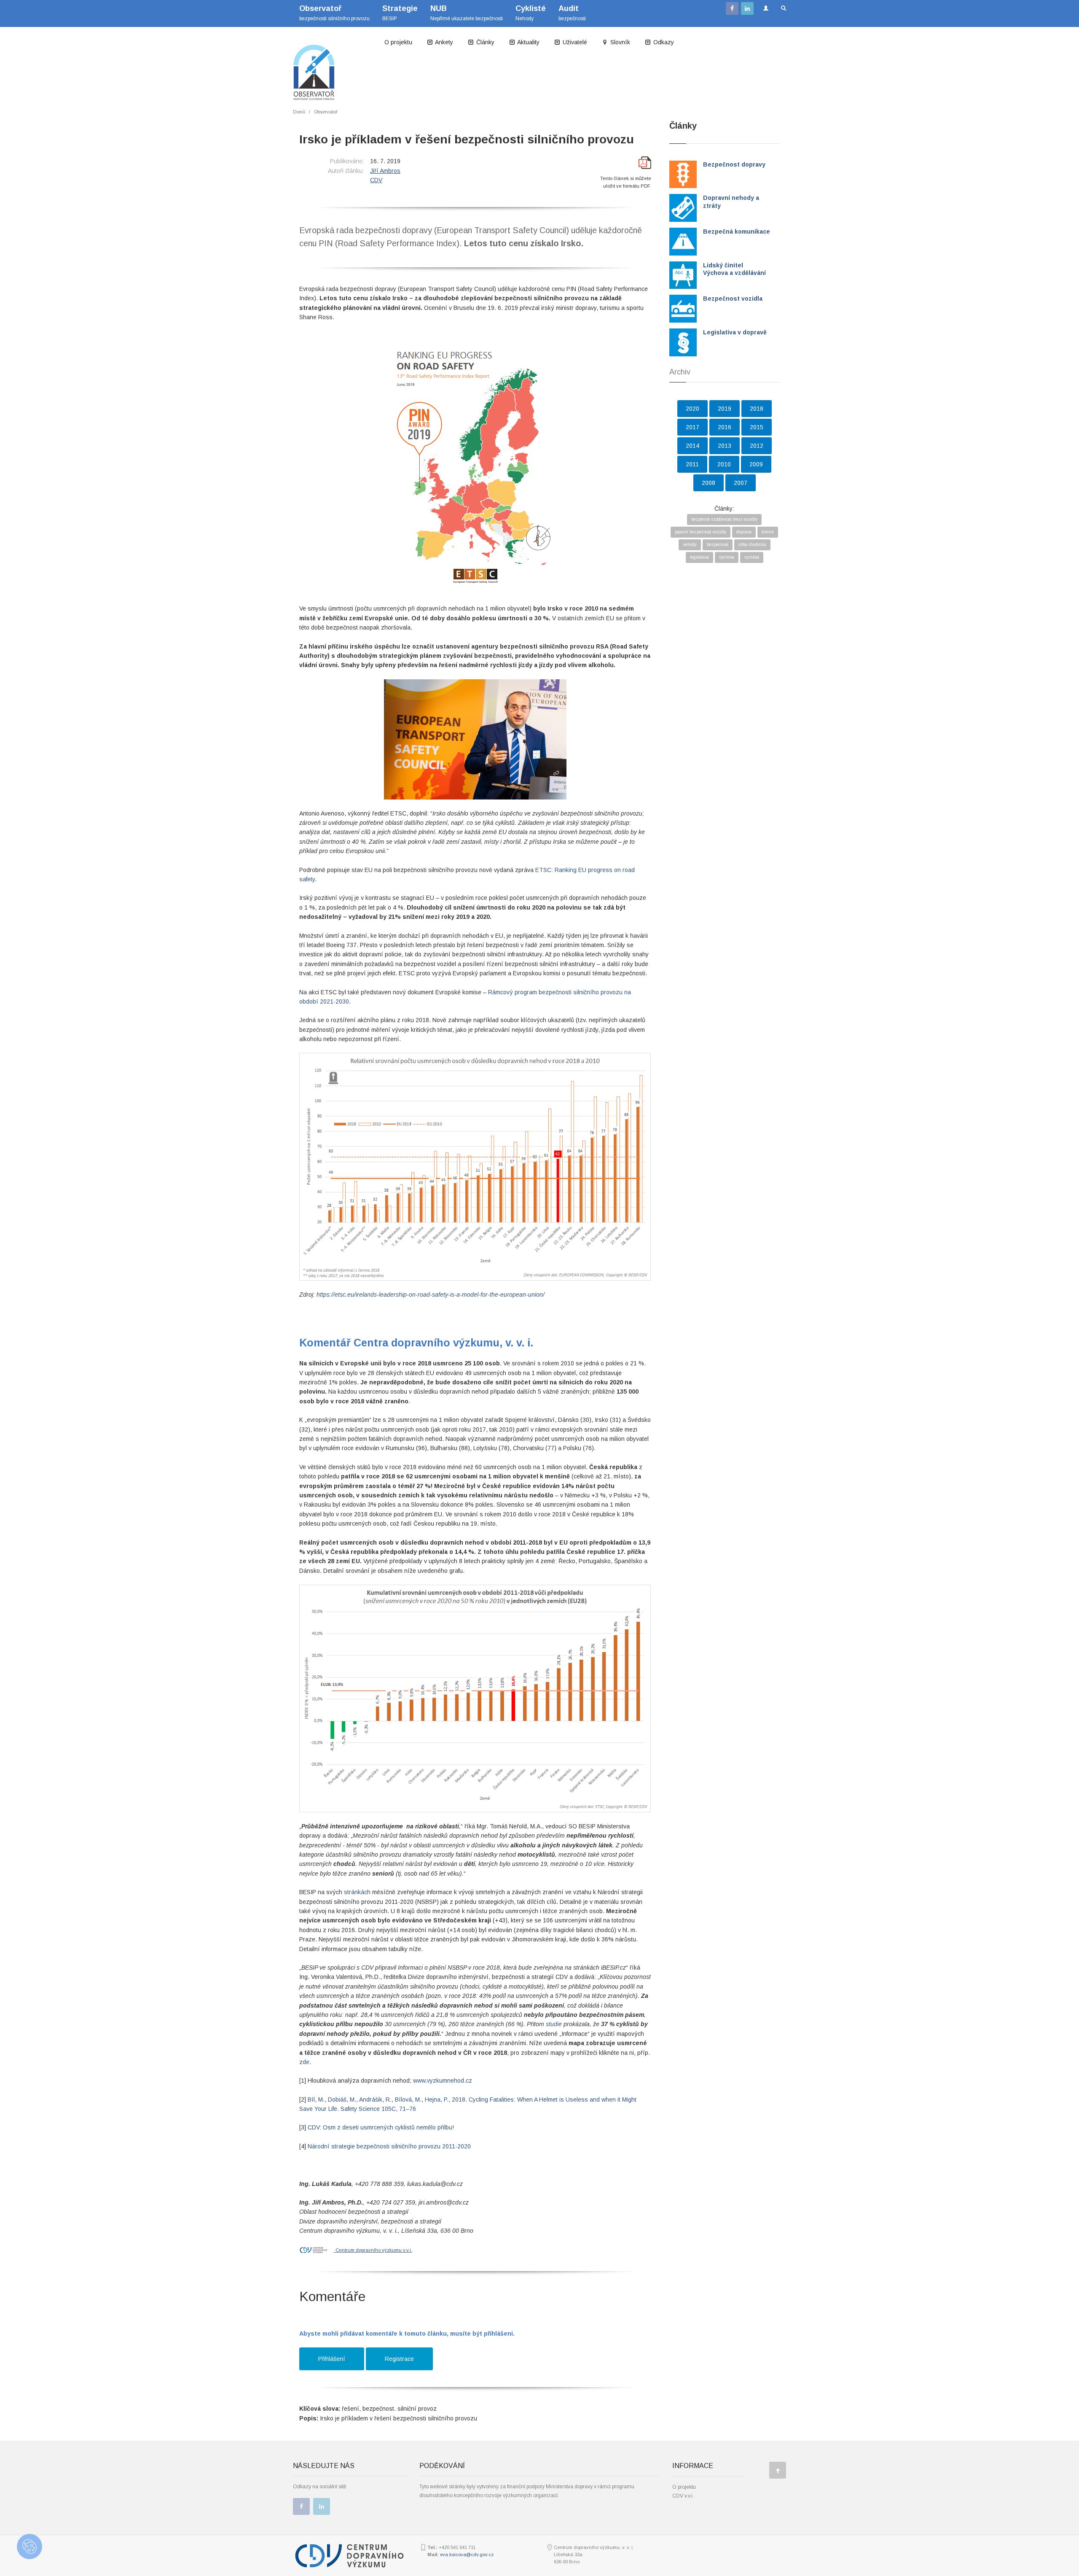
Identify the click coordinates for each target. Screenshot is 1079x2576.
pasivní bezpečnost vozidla (701, 532)
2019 (725, 409)
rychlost (752, 557)
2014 (692, 446)
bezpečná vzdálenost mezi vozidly (724, 519)
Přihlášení (332, 2359)
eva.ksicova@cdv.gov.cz (467, 2554)
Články (484, 42)
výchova (727, 557)
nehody (690, 545)
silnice (768, 532)
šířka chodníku (752, 545)
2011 (692, 464)
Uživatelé (574, 42)
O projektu (398, 42)
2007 (741, 483)
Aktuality (528, 42)
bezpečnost (718, 545)
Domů (299, 112)
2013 (725, 446)
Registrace (399, 2359)
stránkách (357, 1892)
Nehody (531, 13)
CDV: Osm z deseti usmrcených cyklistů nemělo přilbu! (381, 2127)
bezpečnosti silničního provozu (334, 13)
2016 (725, 427)
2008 (709, 483)
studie (554, 2024)
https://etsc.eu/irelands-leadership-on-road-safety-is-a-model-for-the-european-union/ (431, 1295)
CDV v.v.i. (683, 2496)
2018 (757, 409)
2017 (692, 427)
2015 (757, 427)
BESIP (400, 13)
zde (304, 2062)
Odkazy (663, 42)
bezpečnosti (572, 13)
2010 (724, 464)
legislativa (699, 557)
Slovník (619, 42)
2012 (757, 446)
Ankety (443, 42)
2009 (756, 464)
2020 (692, 409)
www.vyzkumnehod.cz (443, 2081)
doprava (744, 532)
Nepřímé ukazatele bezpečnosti (467, 13)
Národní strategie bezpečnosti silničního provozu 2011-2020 (389, 2146)
